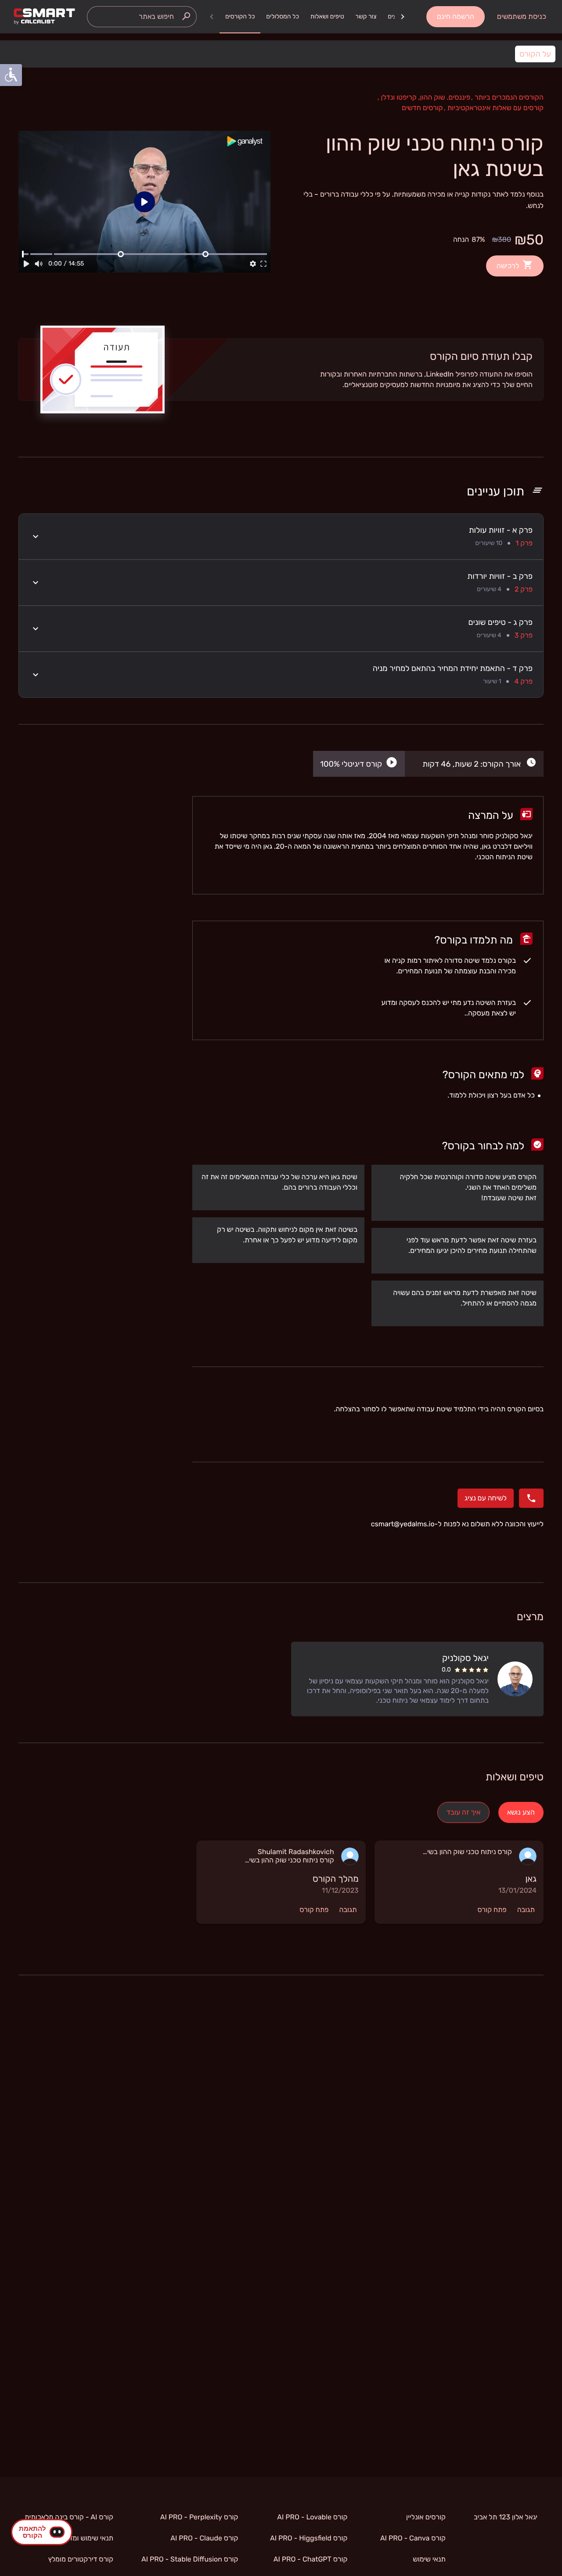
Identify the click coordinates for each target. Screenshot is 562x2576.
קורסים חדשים (422, 108)
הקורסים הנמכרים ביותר (507, 97)
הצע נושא (521, 1812)
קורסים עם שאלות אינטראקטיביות (494, 108)
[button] (281, 536)
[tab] (240, 17)
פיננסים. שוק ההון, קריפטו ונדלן (424, 97)
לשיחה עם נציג (486, 1498)
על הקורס (535, 54)
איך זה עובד (463, 1812)
